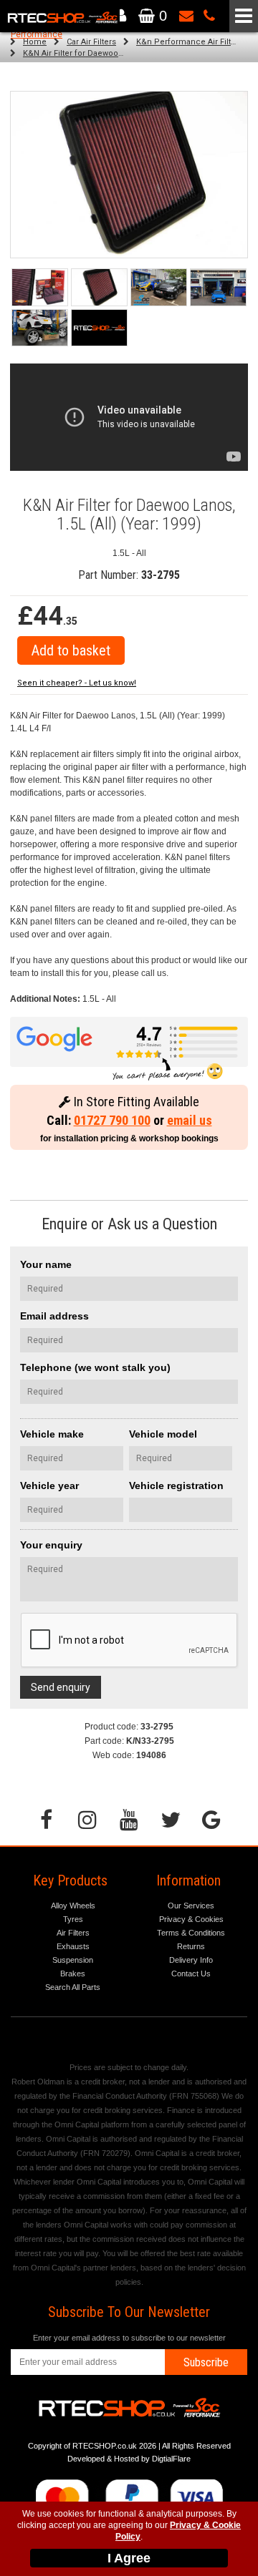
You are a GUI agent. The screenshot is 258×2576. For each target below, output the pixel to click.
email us (190, 1120)
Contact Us (191, 1974)
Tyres (73, 1919)
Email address (54, 1316)
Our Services (191, 1906)
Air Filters (73, 1933)
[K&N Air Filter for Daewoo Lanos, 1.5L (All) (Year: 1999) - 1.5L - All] (129, 175)
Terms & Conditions (191, 1933)
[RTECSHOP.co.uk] (99, 328)
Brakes (73, 1974)
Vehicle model (163, 1434)
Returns (191, 1946)
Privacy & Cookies (191, 1919)
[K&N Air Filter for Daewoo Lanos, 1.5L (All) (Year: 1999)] (40, 287)
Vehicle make (52, 1434)
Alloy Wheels (73, 1906)
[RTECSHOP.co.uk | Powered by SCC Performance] (159, 287)
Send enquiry (61, 1687)
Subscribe (206, 2362)
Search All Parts (73, 1987)
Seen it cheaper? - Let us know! (77, 683)
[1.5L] (99, 287)
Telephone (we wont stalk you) (95, 1367)
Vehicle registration (176, 1485)
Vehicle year (49, 1485)
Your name (46, 1264)
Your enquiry (51, 1545)
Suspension (73, 1960)
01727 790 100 (112, 1120)
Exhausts (73, 1946)
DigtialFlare (171, 2459)
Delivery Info (191, 1960)
